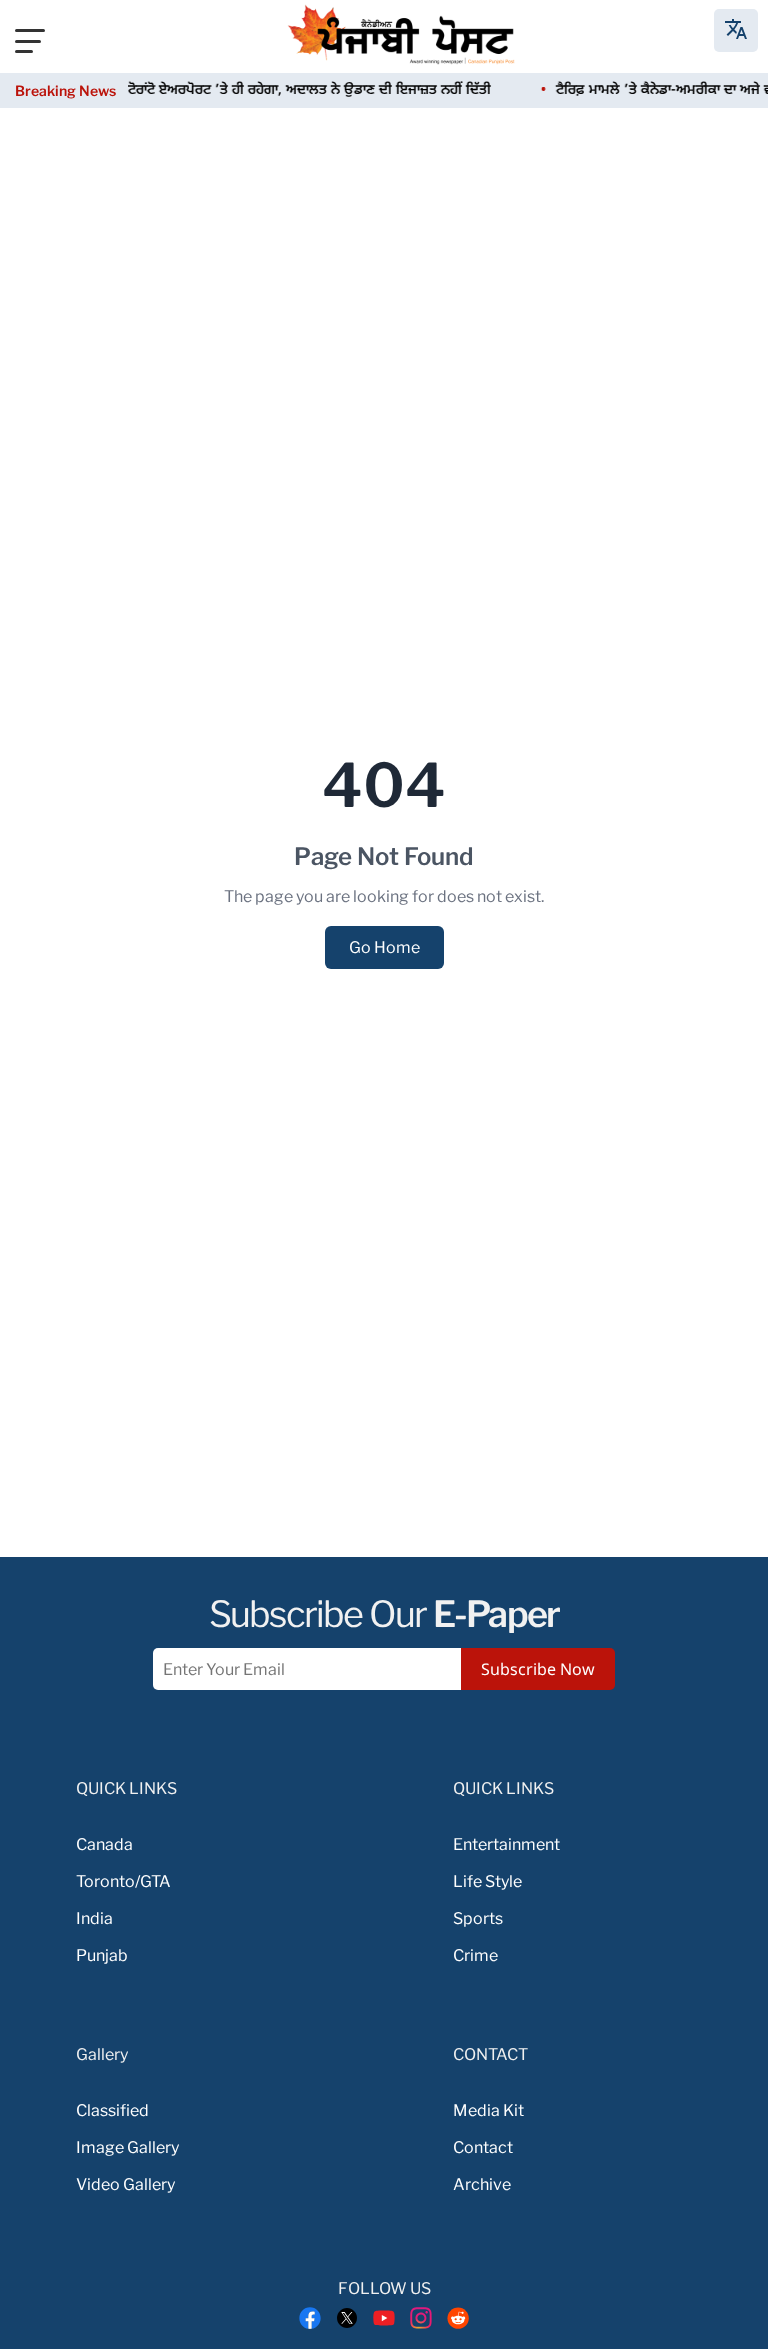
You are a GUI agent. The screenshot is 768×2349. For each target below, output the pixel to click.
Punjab (102, 1955)
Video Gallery (125, 2184)
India (94, 1918)
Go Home (384, 947)
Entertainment (506, 1844)
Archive (482, 2184)
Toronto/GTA (123, 1881)
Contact (483, 2147)
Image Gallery (127, 2147)
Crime (475, 1955)
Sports (478, 1918)
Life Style (487, 1881)
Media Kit (488, 2110)
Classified (112, 2110)
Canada (104, 1844)
